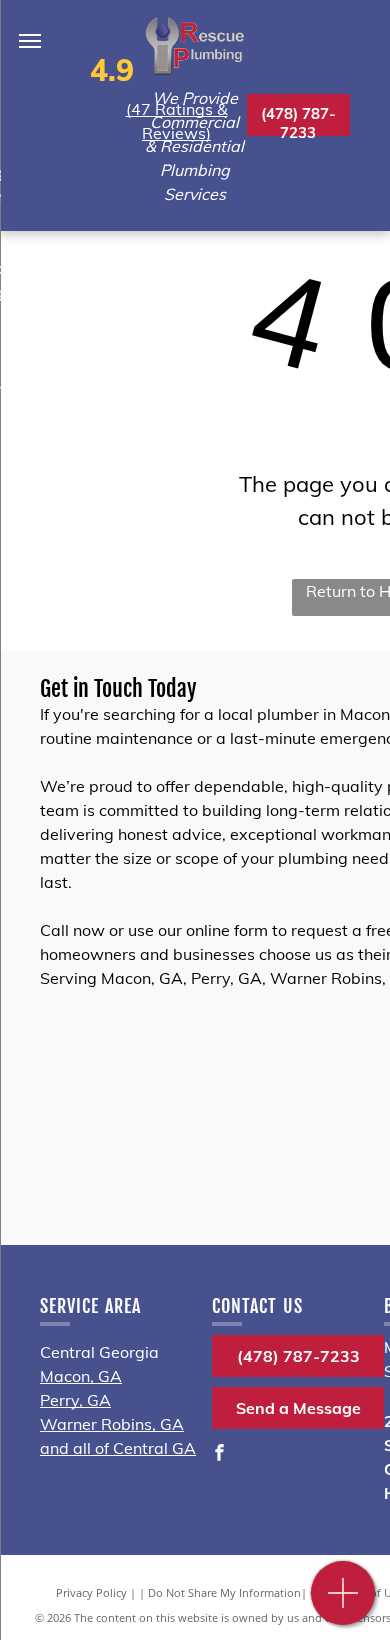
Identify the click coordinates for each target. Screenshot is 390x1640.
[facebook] (220, 1454)
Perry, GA (75, 1400)
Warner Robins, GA (112, 1424)
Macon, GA (81, 1376)
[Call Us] (343, 1603)
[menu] (30, 41)
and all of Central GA (118, 1448)
